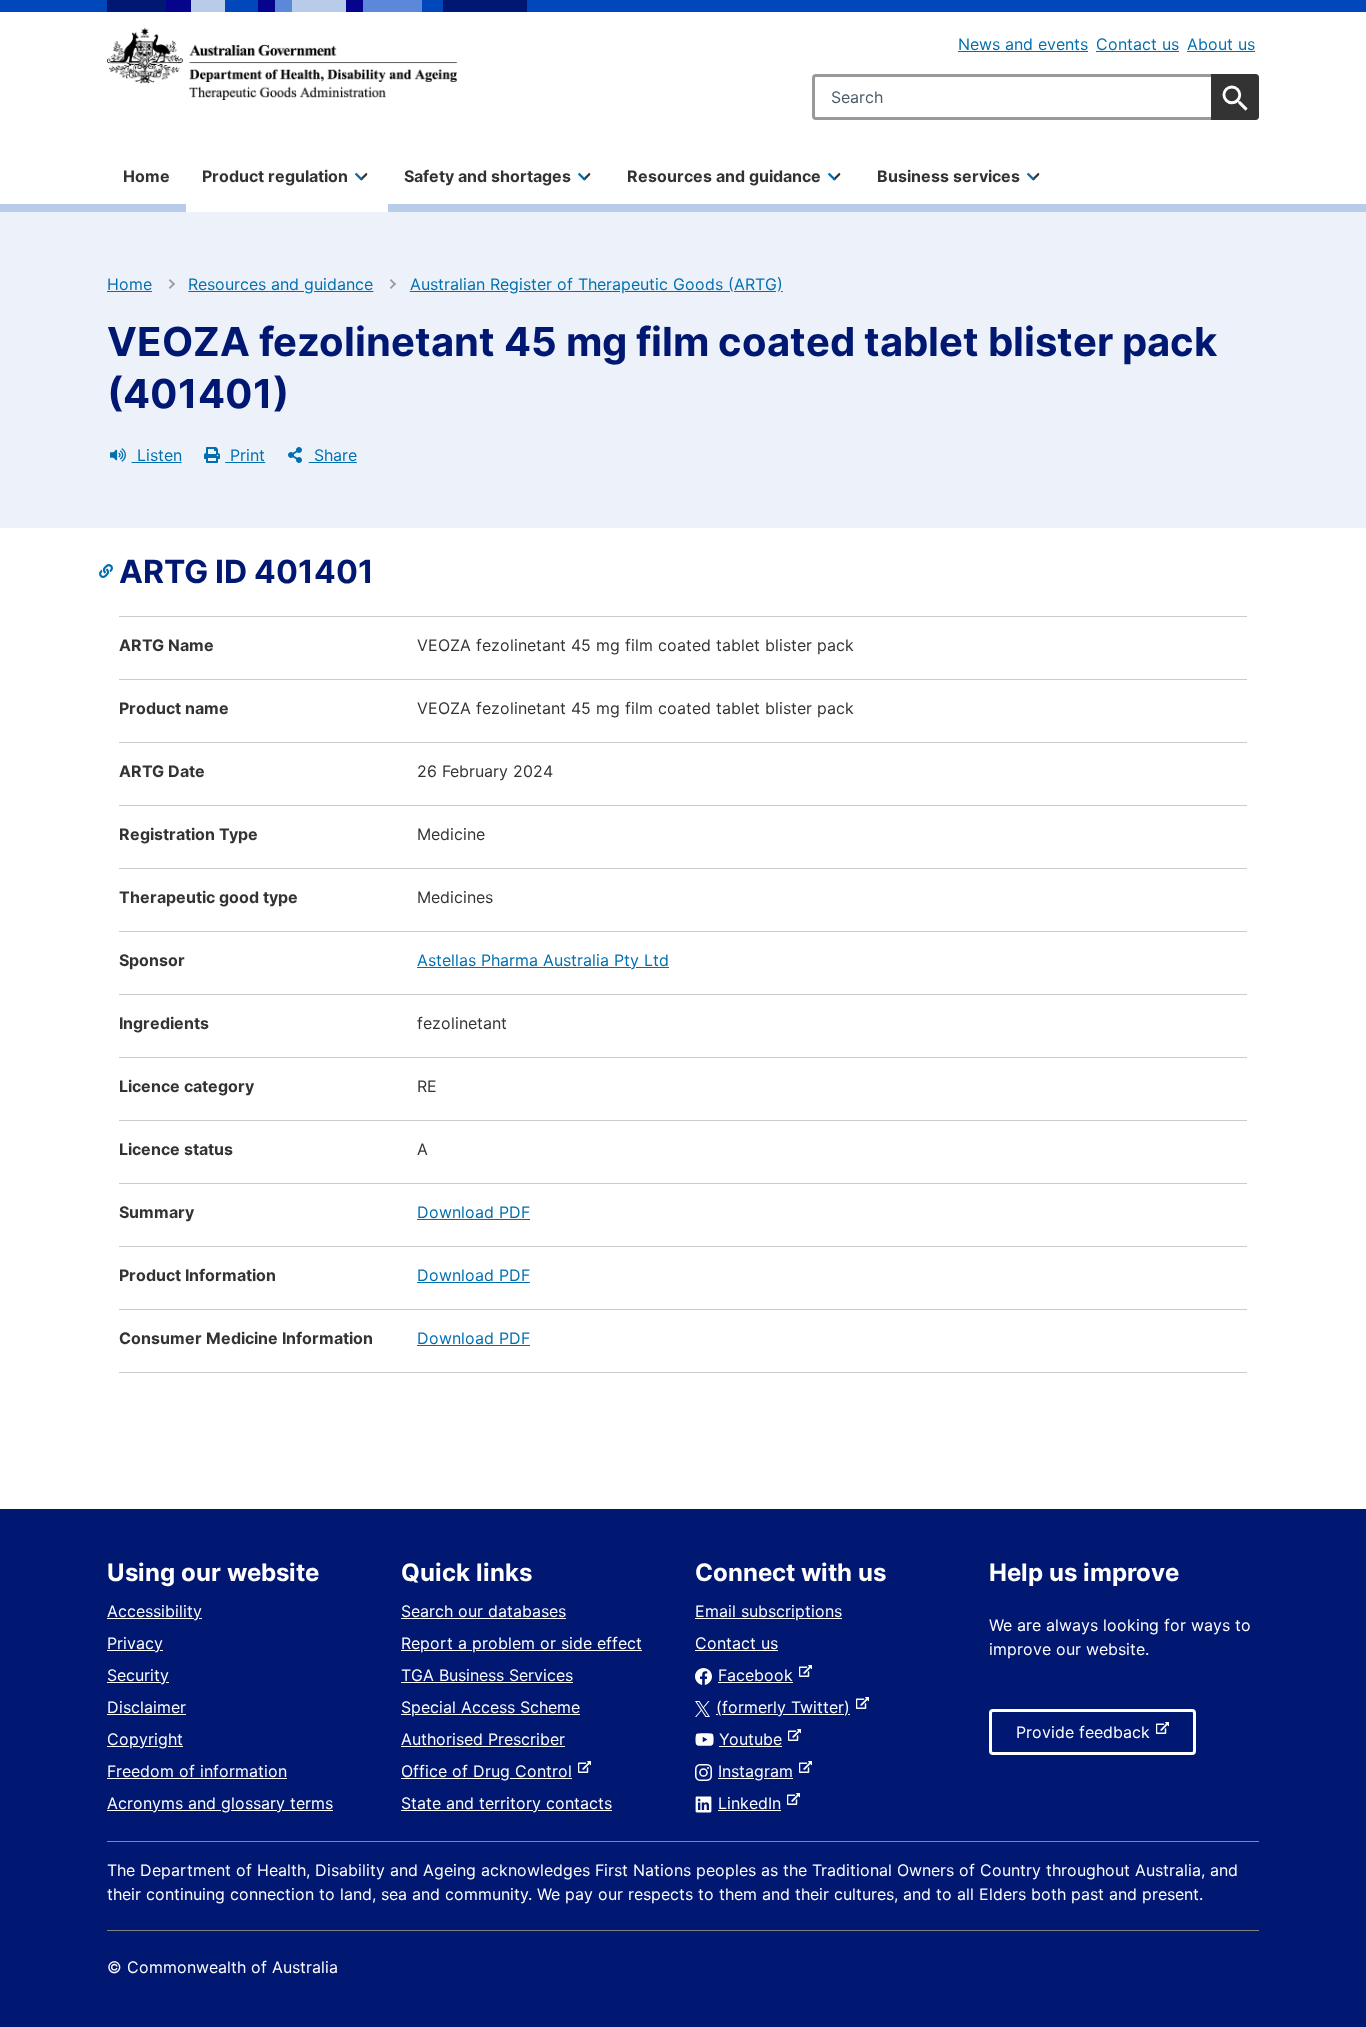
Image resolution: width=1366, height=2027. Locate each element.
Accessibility (154, 1611)
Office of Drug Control (490, 1771)
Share (333, 455)
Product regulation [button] (275, 176)
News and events (1023, 44)
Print (245, 455)
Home (146, 176)
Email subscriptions (768, 1611)
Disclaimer (146, 1707)
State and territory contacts (506, 1803)
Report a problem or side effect (521, 1643)
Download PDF (473, 1212)
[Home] (282, 64)
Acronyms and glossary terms (220, 1803)
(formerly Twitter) (787, 1707)
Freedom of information (197, 1771)
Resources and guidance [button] (724, 176)
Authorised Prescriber (483, 1739)
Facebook (759, 1675)
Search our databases (483, 1611)
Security (138, 1675)
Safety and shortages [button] (487, 176)
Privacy (135, 1643)
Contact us (1137, 44)
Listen (157, 455)
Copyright (145, 1739)
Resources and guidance (280, 284)
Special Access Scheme (490, 1707)
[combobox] (1035, 97)
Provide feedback (1087, 1738)
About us (1221, 44)
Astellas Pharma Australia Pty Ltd (543, 960)
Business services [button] (948, 176)
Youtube (754, 1739)
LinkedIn (753, 1803)
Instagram (759, 1771)
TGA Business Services (487, 1675)
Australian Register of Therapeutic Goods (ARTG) (596, 284)
